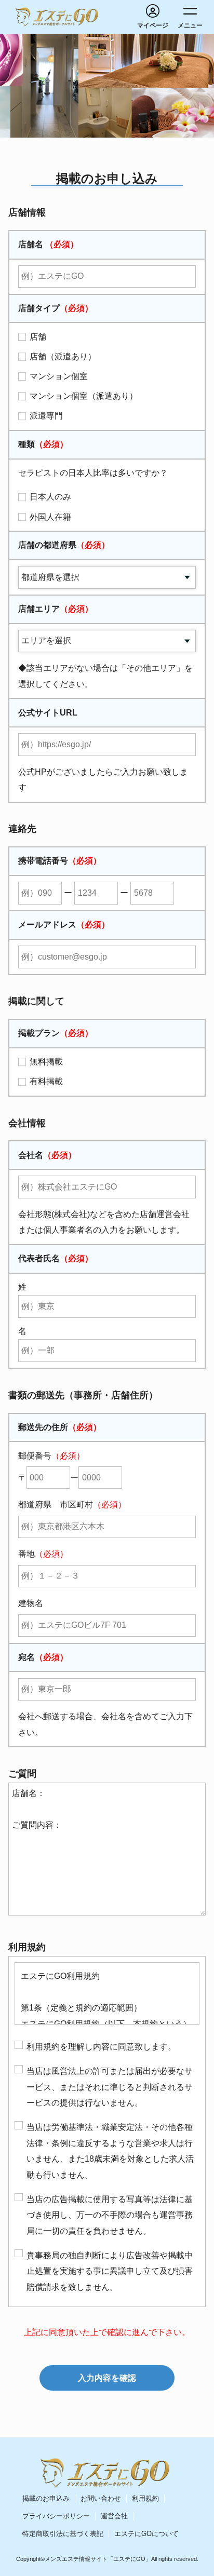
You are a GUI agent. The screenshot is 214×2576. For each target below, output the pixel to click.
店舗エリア (56, 609)
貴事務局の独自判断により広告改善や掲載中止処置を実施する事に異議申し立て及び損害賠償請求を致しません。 (110, 2271)
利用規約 (145, 2498)
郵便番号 (51, 1456)
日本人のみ (50, 497)
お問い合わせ (101, 2498)
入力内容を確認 (107, 2378)
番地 (43, 1554)
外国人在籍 (50, 517)
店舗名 (48, 244)
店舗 (38, 337)
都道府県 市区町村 (72, 1505)
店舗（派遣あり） (63, 356)
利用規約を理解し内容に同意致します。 (101, 2047)
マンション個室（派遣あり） (84, 396)
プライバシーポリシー (56, 2516)
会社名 (47, 1155)
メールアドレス (64, 925)
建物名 (31, 1603)
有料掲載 (46, 1081)
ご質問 (22, 1774)
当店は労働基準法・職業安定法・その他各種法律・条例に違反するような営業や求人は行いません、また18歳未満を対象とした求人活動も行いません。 (110, 2151)
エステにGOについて (146, 2534)
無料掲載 (46, 1062)
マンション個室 (59, 376)
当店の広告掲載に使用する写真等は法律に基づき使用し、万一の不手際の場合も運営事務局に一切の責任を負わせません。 (110, 2215)
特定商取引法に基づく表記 (63, 2534)
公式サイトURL (48, 713)
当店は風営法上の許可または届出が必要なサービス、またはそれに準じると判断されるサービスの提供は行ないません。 (110, 2087)
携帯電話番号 (60, 861)
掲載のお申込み (46, 2498)
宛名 (43, 1657)
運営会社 (114, 2516)
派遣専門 (46, 416)
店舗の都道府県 (64, 545)
